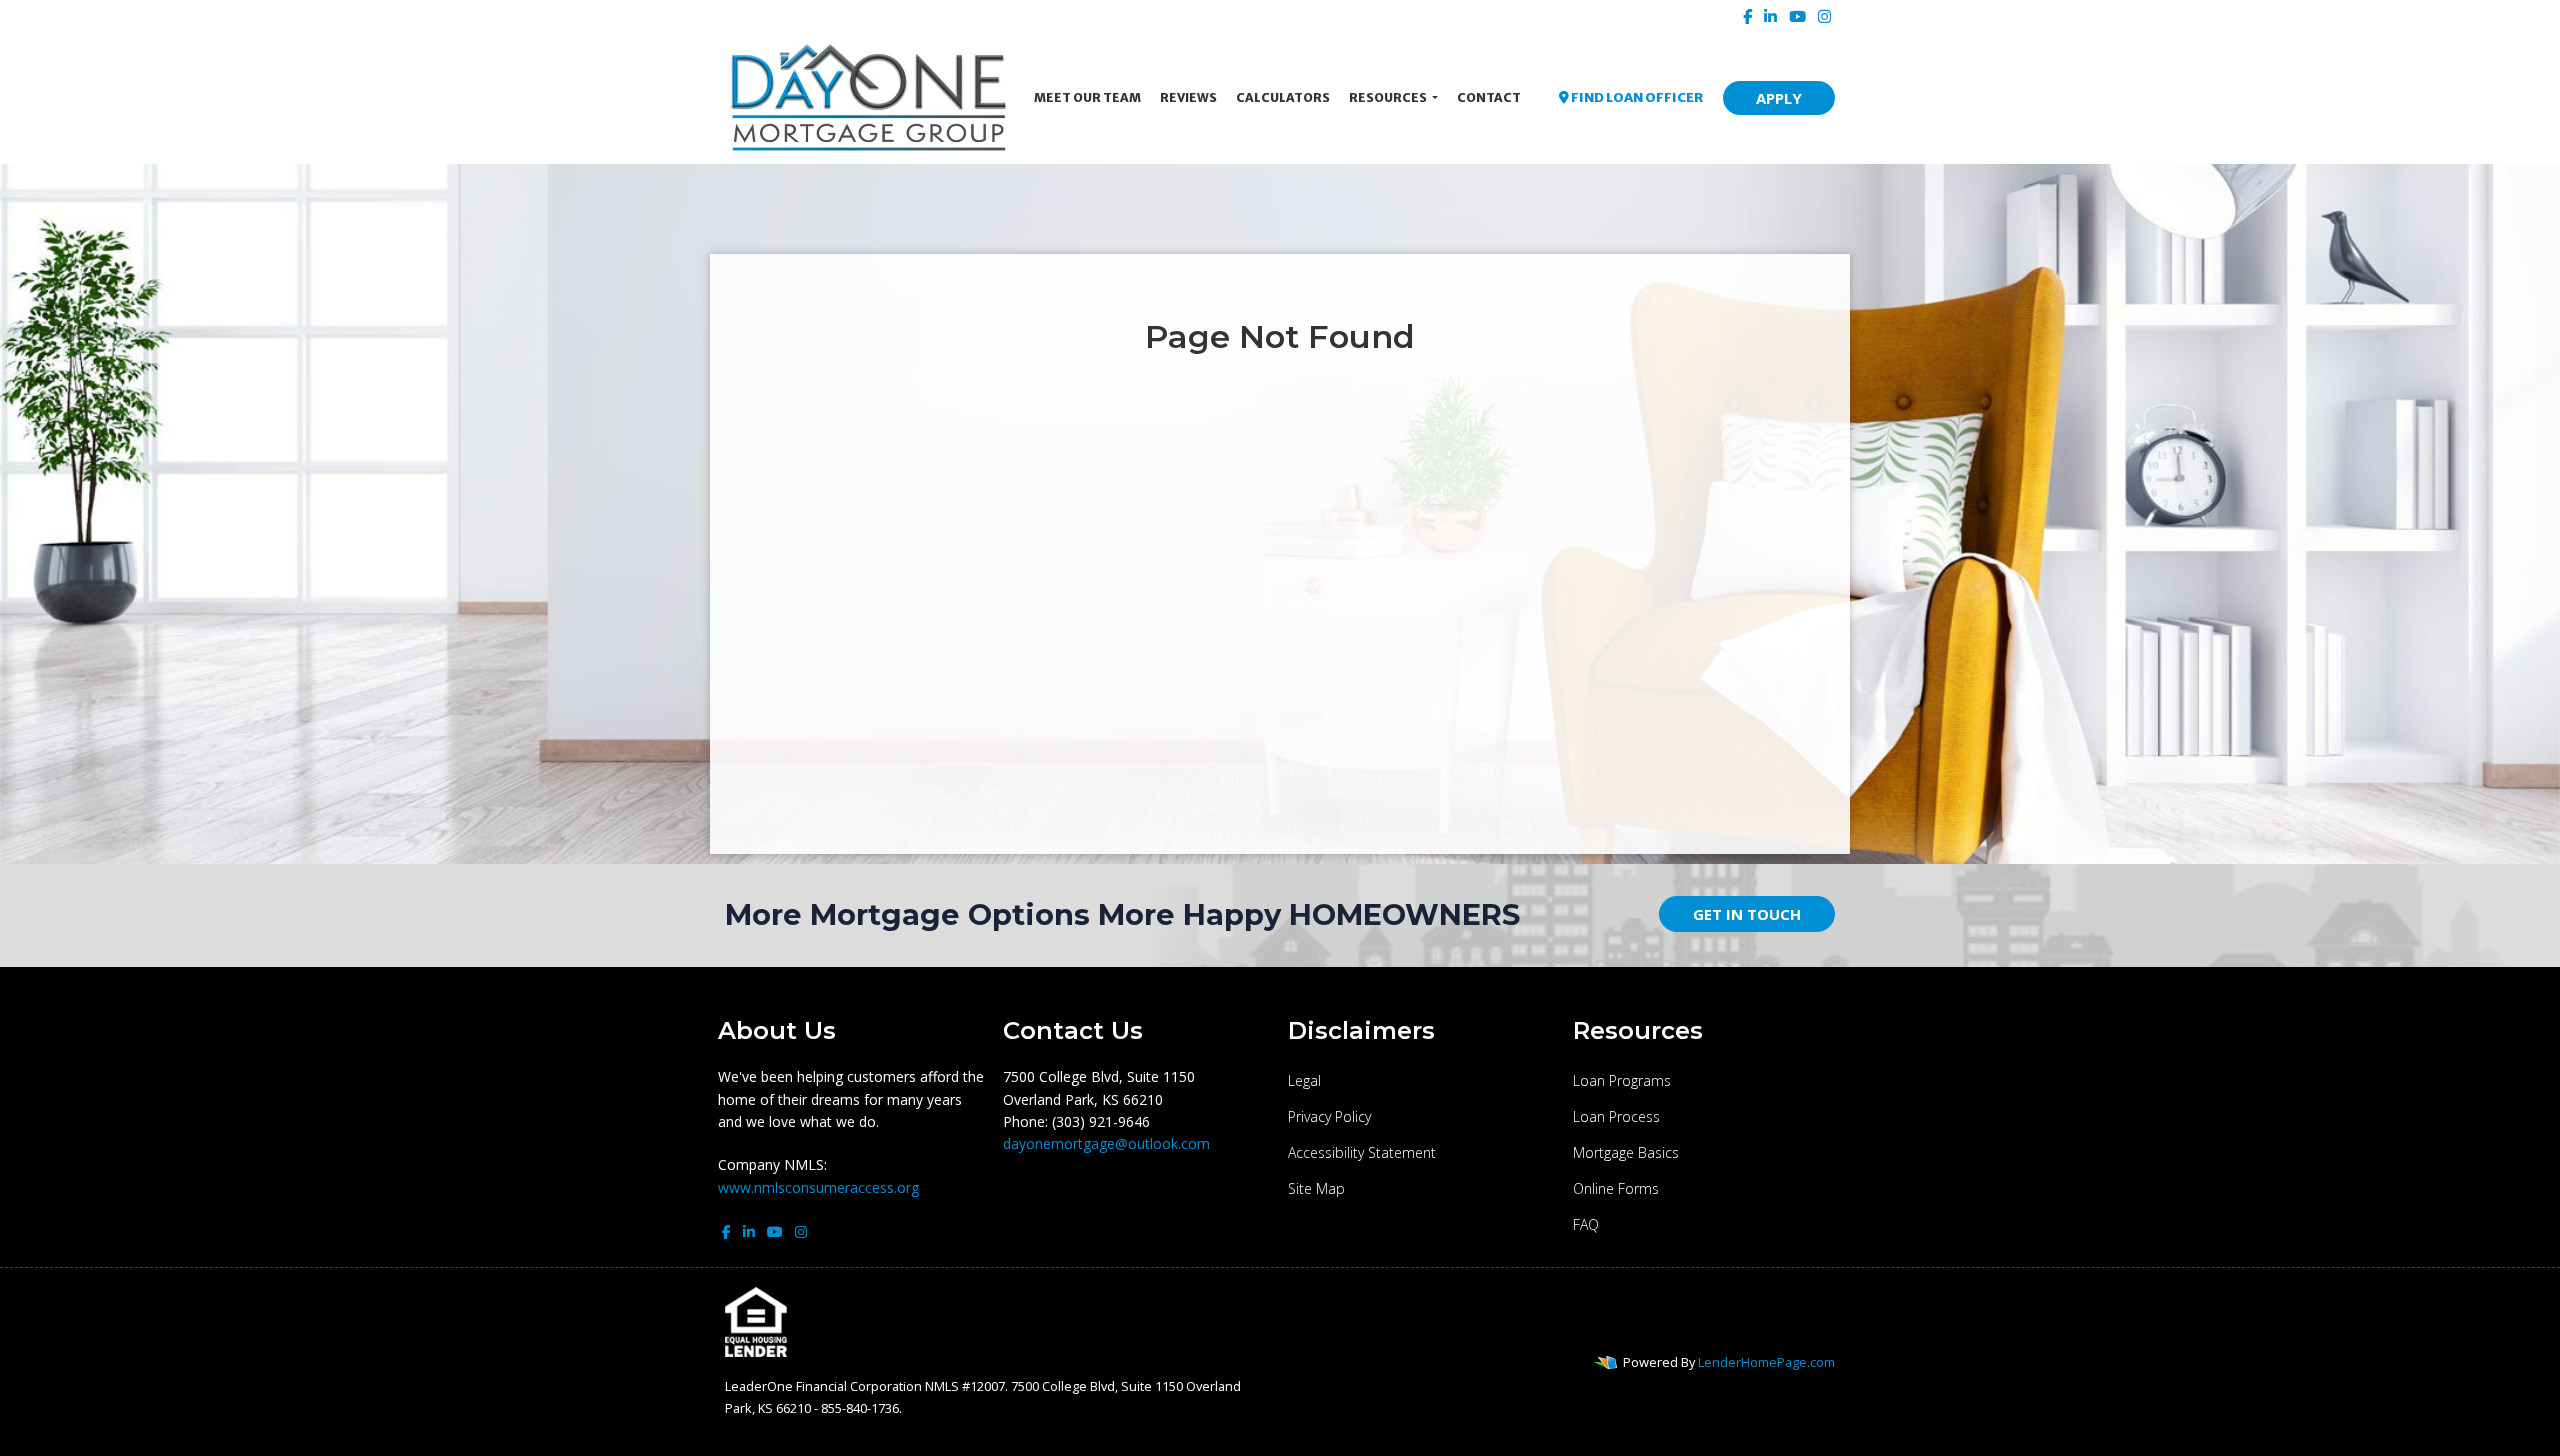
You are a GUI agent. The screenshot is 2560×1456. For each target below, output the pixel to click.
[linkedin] (1770, 16)
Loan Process (1616, 1116)
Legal (1304, 1080)
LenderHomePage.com (1766, 1362)
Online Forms (1616, 1188)
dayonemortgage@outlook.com (1106, 1143)
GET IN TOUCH (1747, 914)
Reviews (1188, 97)
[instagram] (1824, 16)
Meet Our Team (1087, 97)
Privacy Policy (1329, 1116)
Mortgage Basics (1626, 1152)
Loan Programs (1622, 1080)
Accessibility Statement (1362, 1152)
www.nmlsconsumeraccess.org (818, 1187)
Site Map (1316, 1188)
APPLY (1779, 98)
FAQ (1586, 1224)
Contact (1489, 97)
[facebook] (1747, 16)
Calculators (1283, 97)
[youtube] (1797, 16)
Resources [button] (1389, 97)
